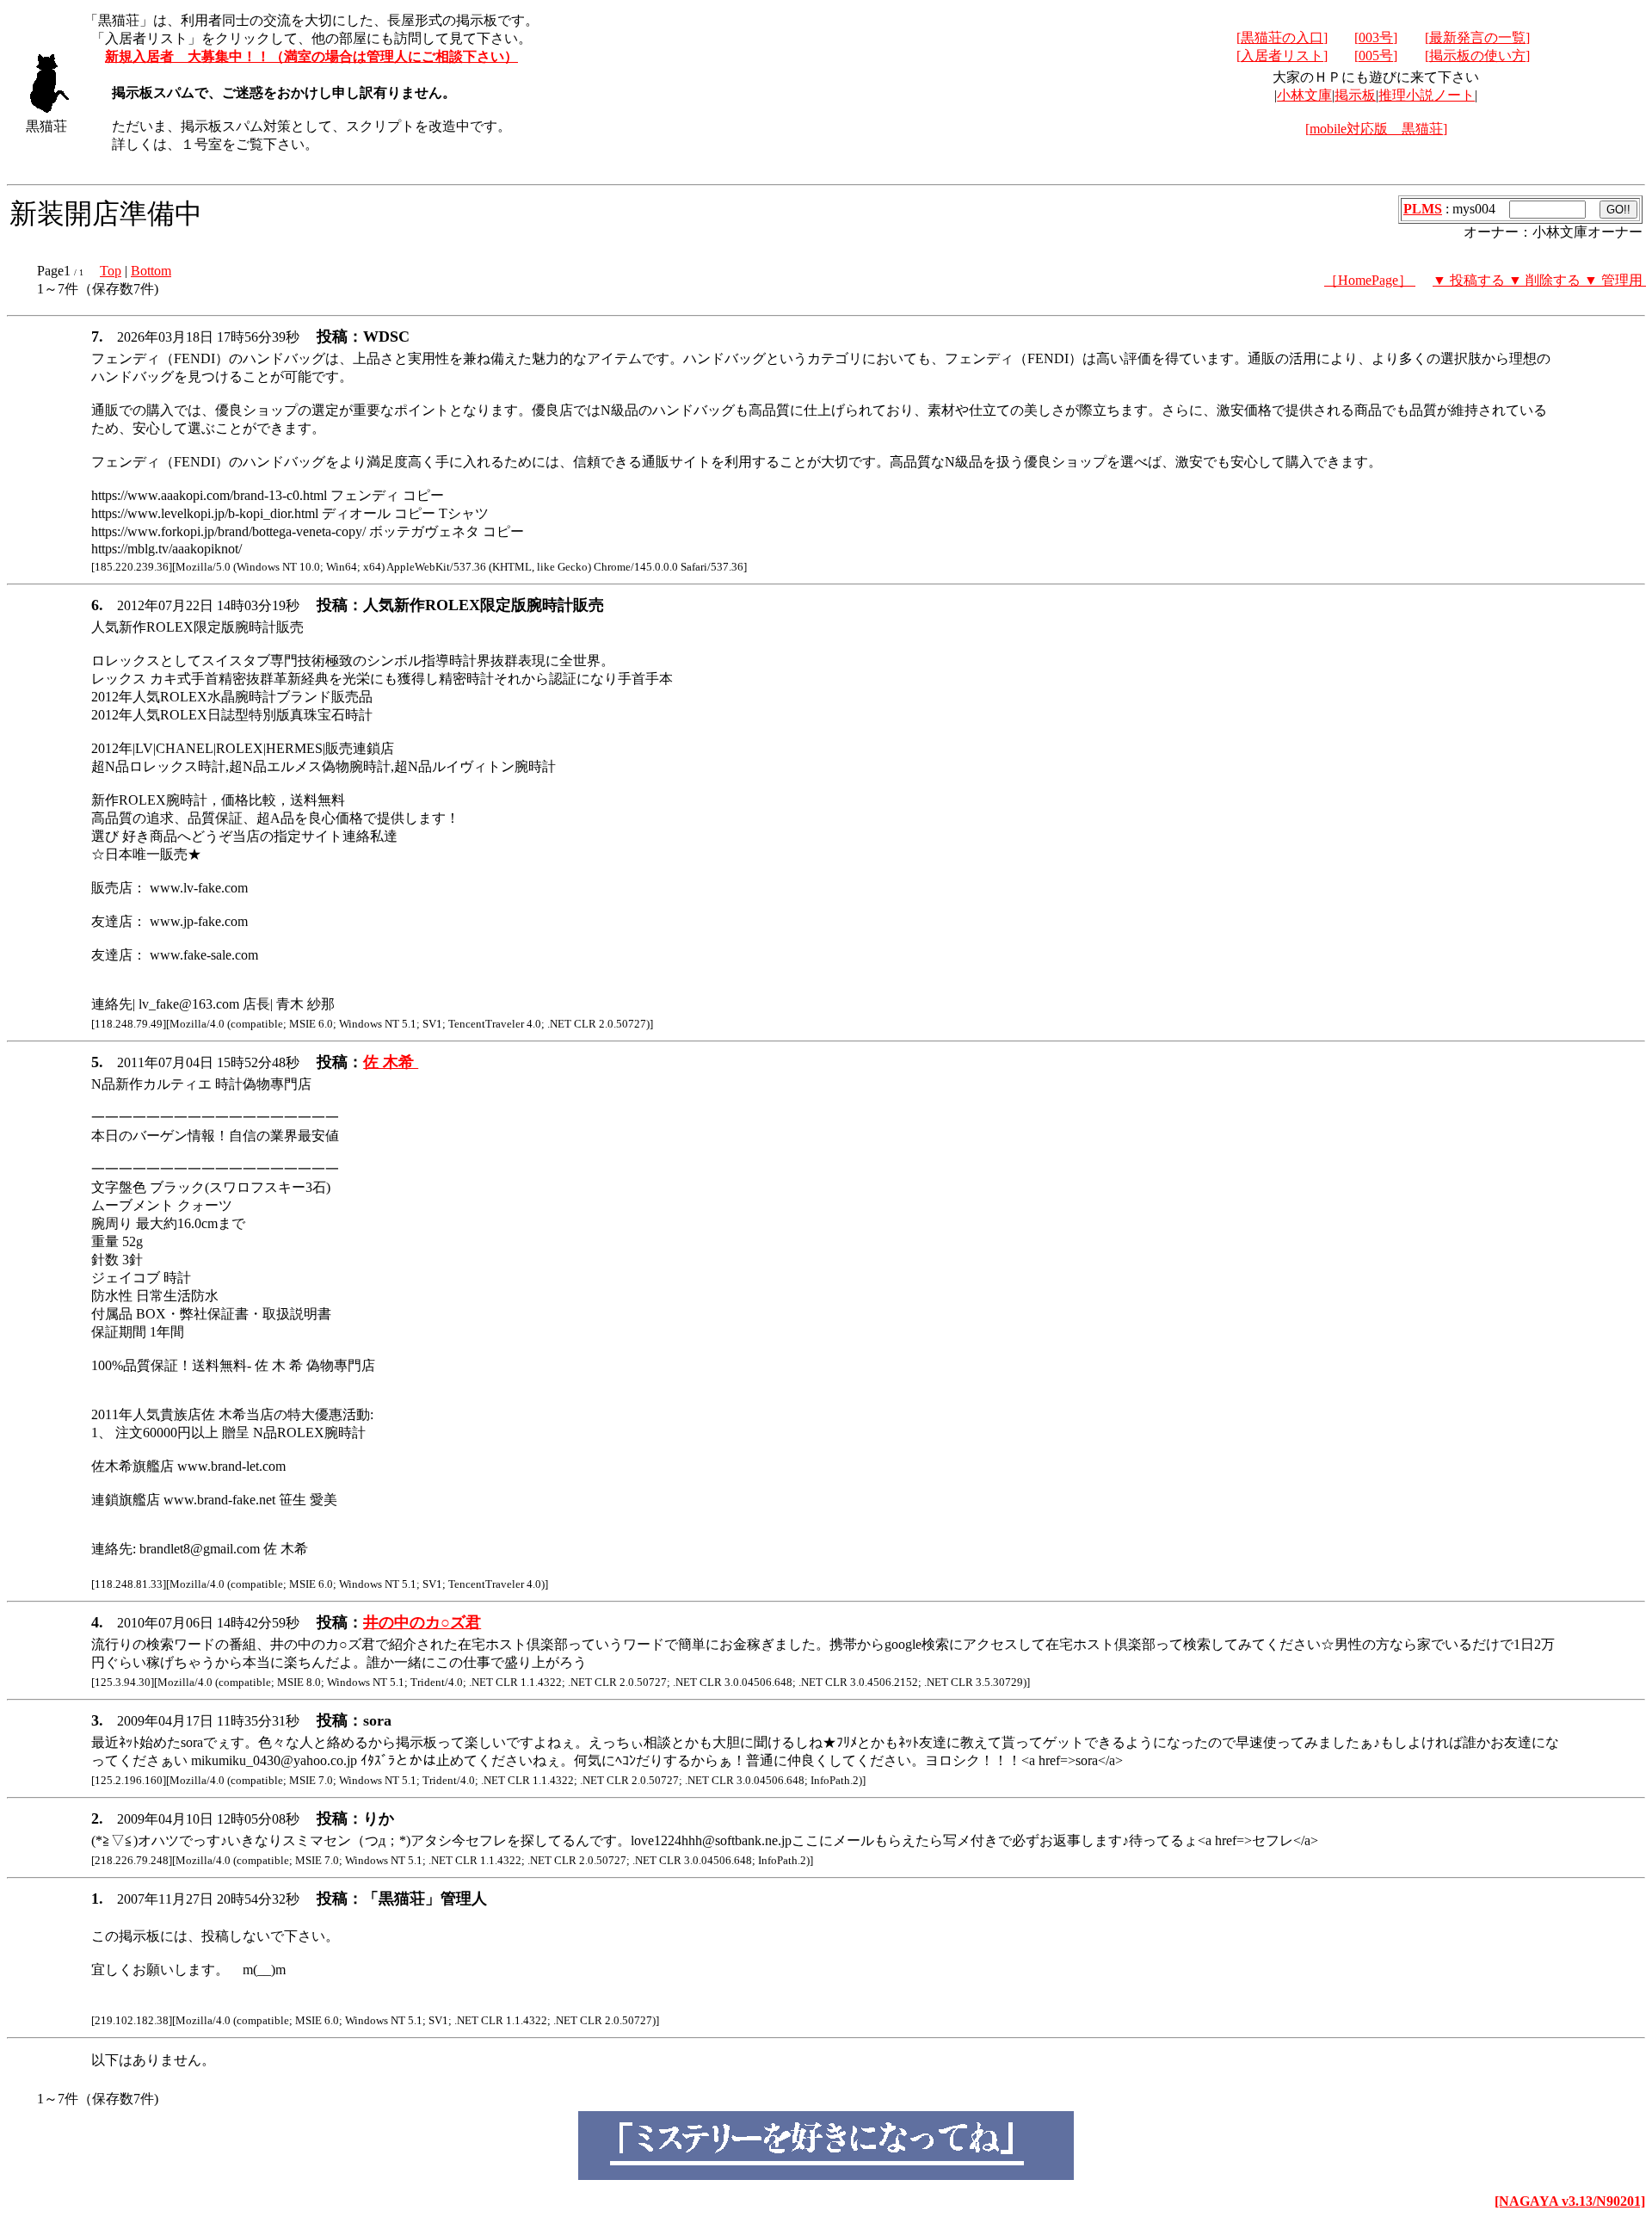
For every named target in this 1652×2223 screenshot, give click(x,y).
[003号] (1376, 37)
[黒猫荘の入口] (1282, 37)
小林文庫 (1304, 95)
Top (111, 271)
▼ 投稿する (1470, 280)
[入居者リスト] (1282, 56)
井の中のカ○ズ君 (422, 1622)
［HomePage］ (1370, 280)
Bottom (151, 271)
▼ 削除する (1546, 280)
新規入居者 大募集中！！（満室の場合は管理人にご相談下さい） (311, 56)
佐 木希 (391, 1062)
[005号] (1376, 56)
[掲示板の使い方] (1477, 56)
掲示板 (1355, 95)
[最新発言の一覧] (1477, 37)
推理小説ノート (1427, 95)
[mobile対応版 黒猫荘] (1376, 129)
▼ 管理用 (1615, 280)
